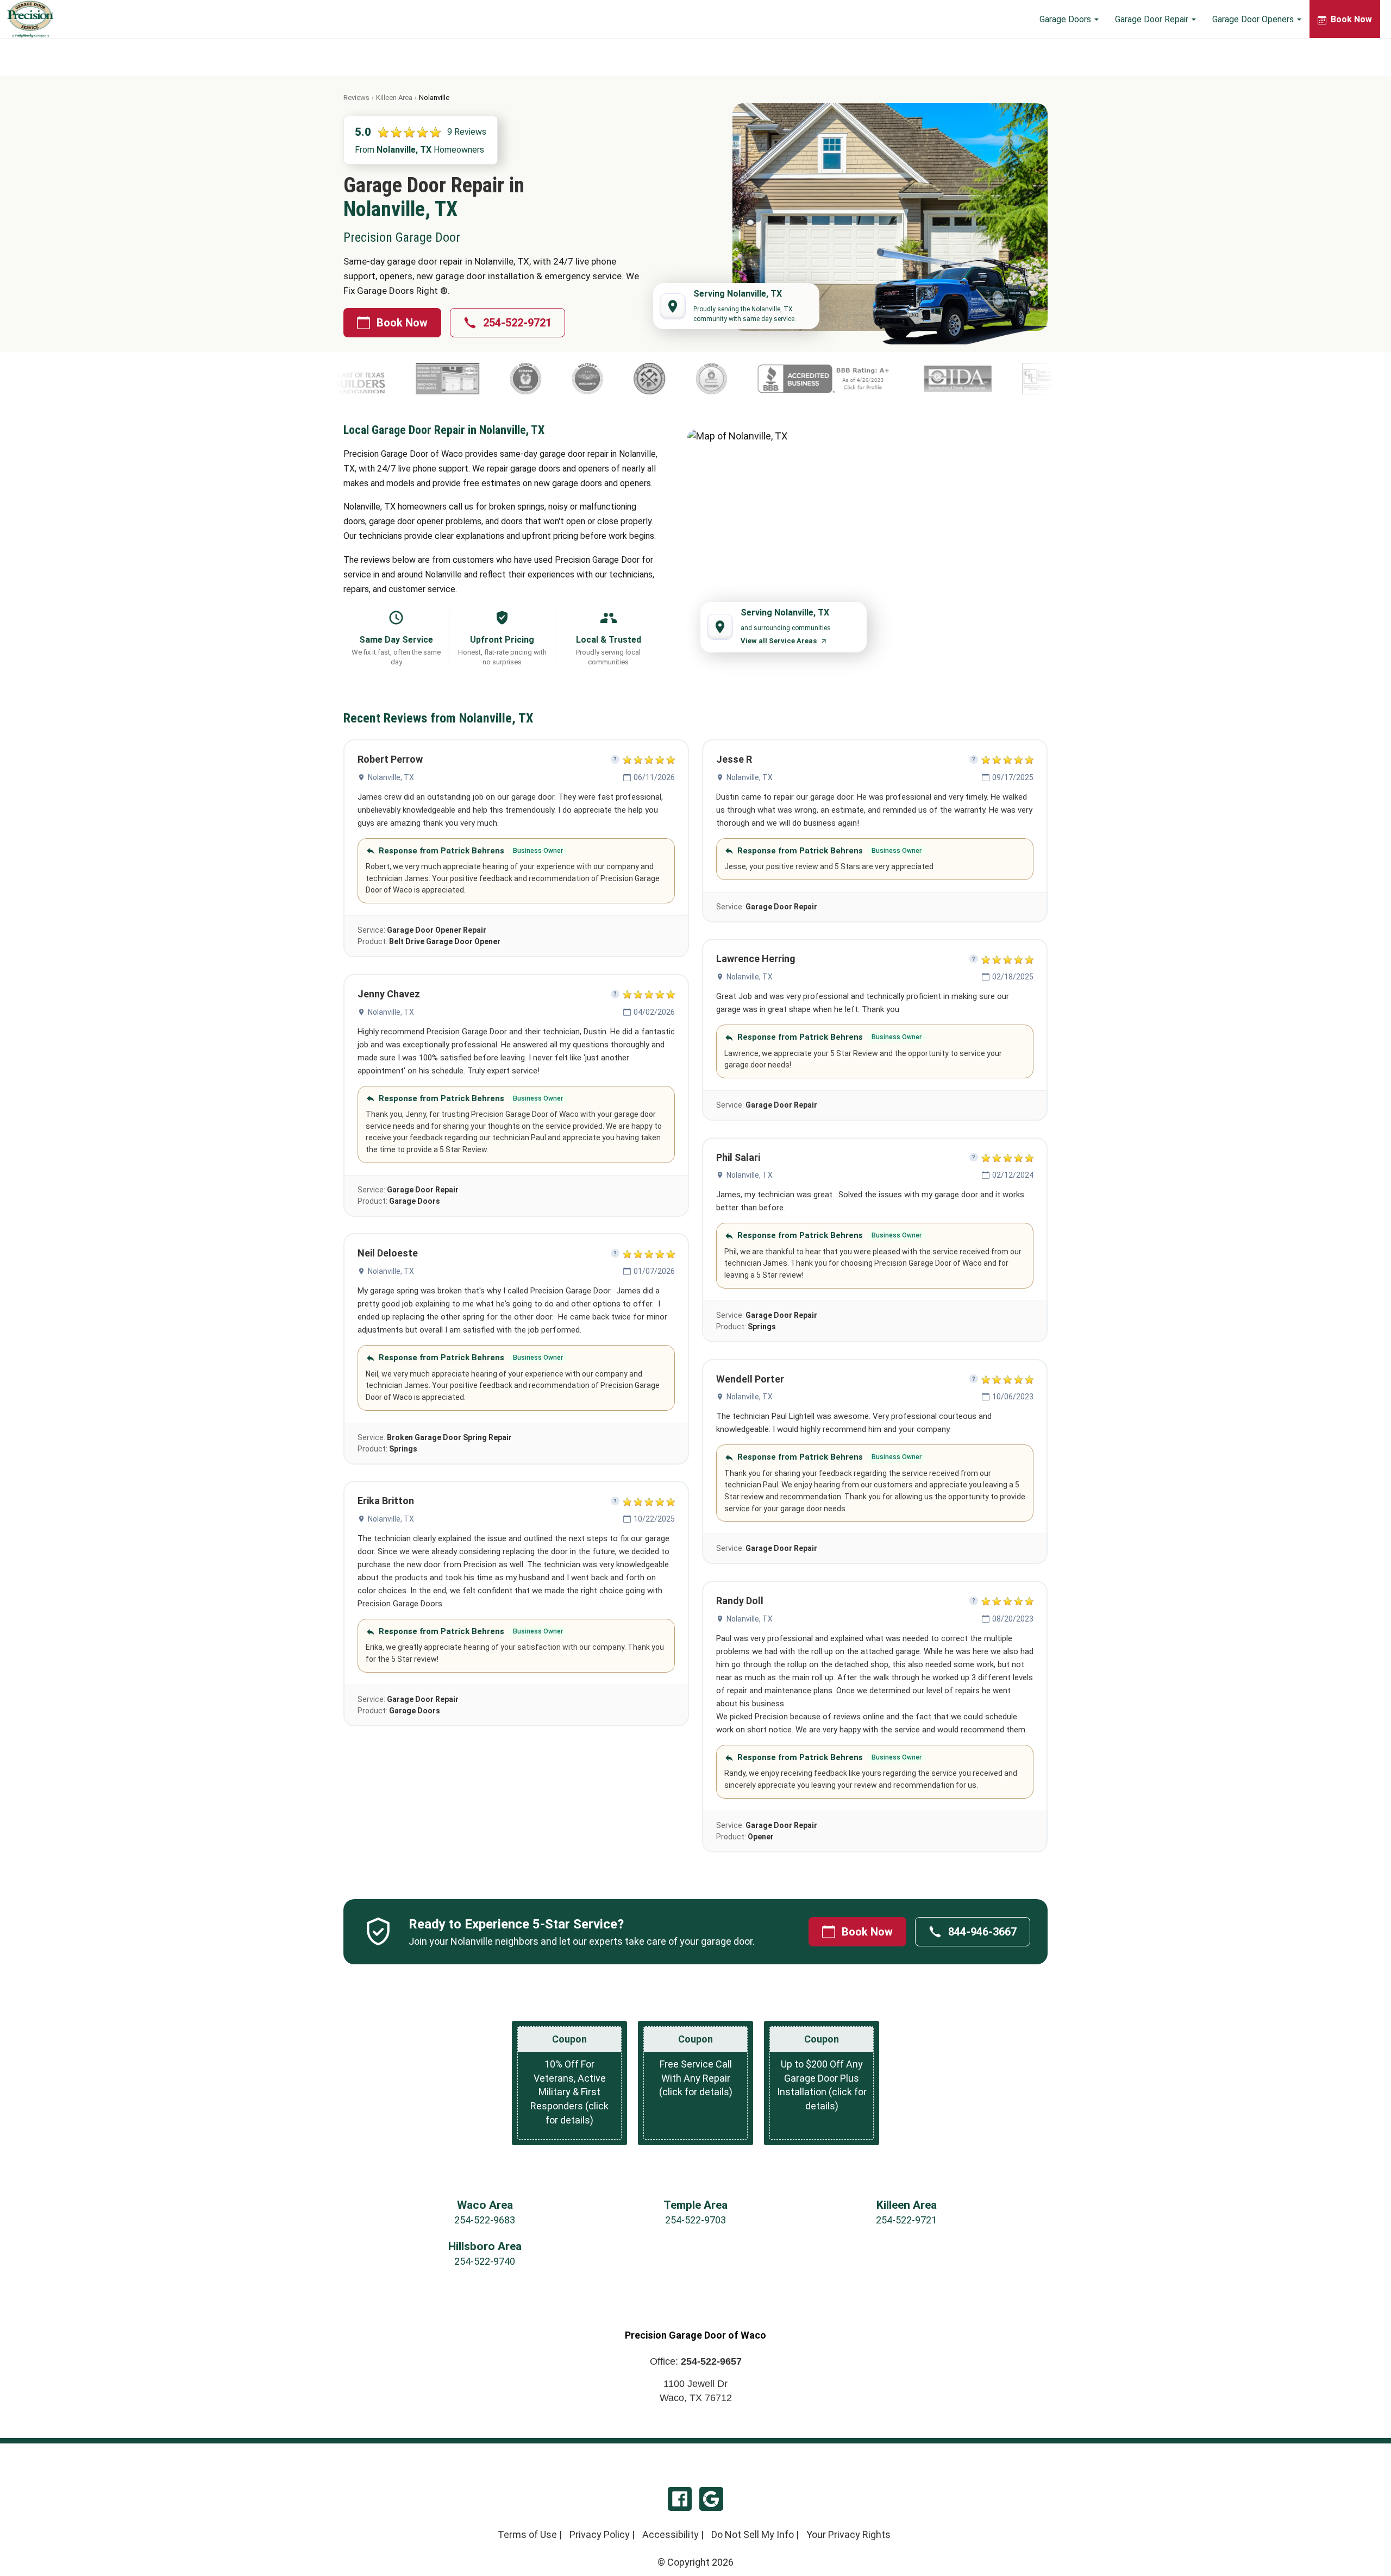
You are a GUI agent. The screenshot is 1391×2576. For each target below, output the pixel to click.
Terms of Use (527, 2534)
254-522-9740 (485, 2261)
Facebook (680, 2499)
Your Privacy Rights (848, 2534)
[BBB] (651, 379)
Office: (696, 2361)
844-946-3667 (982, 1932)
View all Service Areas (779, 641)
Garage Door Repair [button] (1153, 19)
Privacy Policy (600, 2534)
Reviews (356, 98)
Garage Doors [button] (1066, 19)
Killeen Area (394, 98)
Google (711, 2499)
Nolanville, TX (391, 777)
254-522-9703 (695, 2220)
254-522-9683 (485, 2220)
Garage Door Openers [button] (1254, 19)
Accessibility (671, 2534)
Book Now (402, 323)
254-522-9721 (517, 323)
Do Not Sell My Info (753, 2534)
